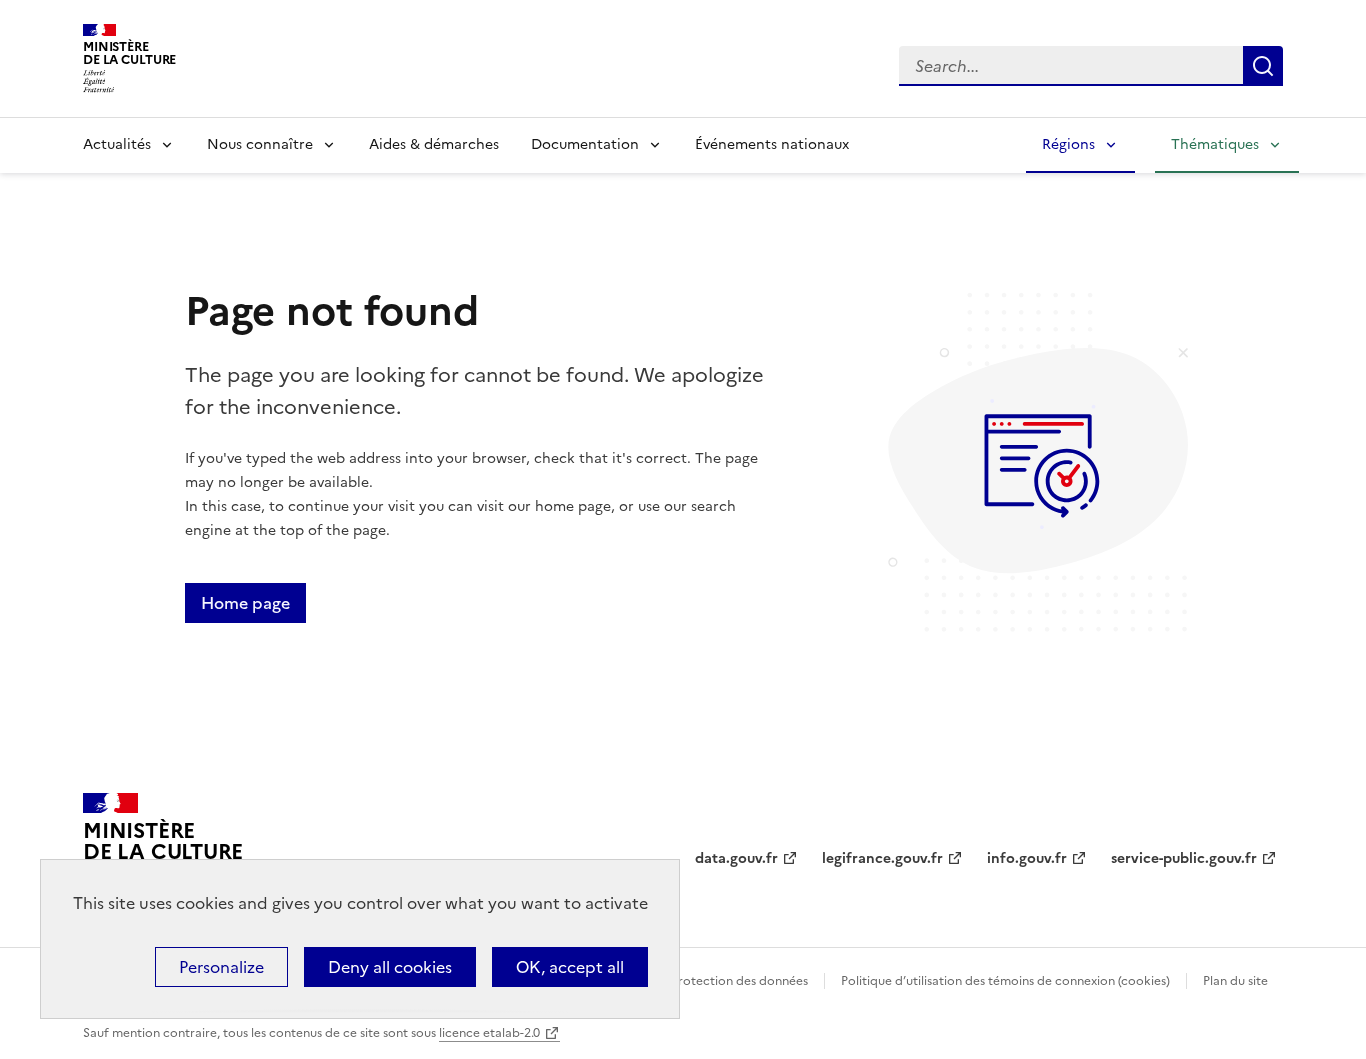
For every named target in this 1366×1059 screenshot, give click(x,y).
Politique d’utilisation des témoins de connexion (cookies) (1005, 981)
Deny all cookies (390, 967)
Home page (245, 603)
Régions (1068, 144)
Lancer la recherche (1263, 66)
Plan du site (1235, 981)
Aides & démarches (434, 144)
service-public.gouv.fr (1184, 858)
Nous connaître (260, 144)
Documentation (585, 144)
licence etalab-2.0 (489, 1033)
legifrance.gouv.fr (882, 858)
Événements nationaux (772, 144)
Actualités (117, 144)
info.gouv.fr (1027, 858)
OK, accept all (570, 967)
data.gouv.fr (736, 858)
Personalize (221, 967)
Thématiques (1215, 144)
